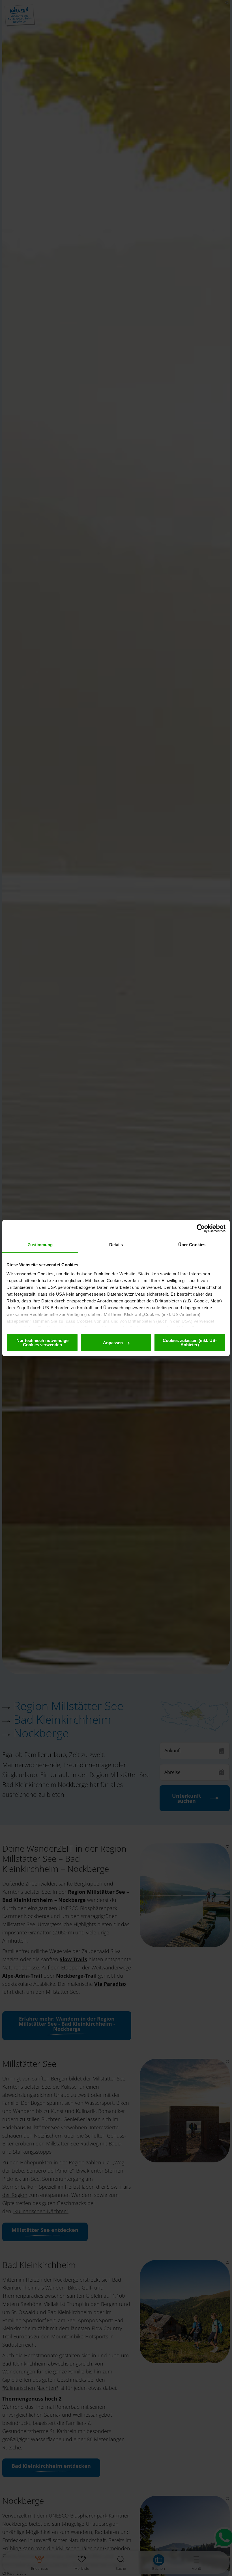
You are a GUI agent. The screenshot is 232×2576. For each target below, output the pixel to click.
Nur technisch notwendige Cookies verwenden (42, 1343)
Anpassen (113, 1343)
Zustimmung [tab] (40, 1245)
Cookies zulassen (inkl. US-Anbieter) (190, 1343)
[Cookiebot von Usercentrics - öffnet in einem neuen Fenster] (201, 1228)
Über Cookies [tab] (192, 1245)
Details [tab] (116, 1245)
